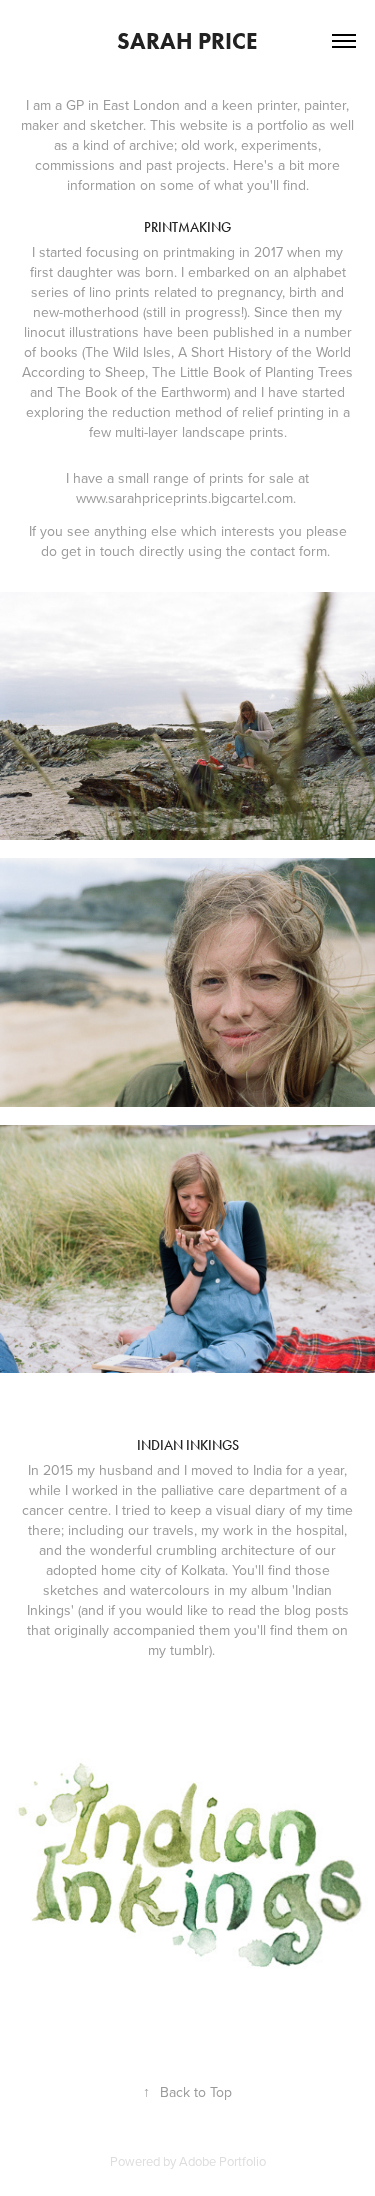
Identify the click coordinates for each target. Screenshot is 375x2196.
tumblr (189, 1650)
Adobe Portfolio (222, 2161)
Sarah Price (187, 41)
